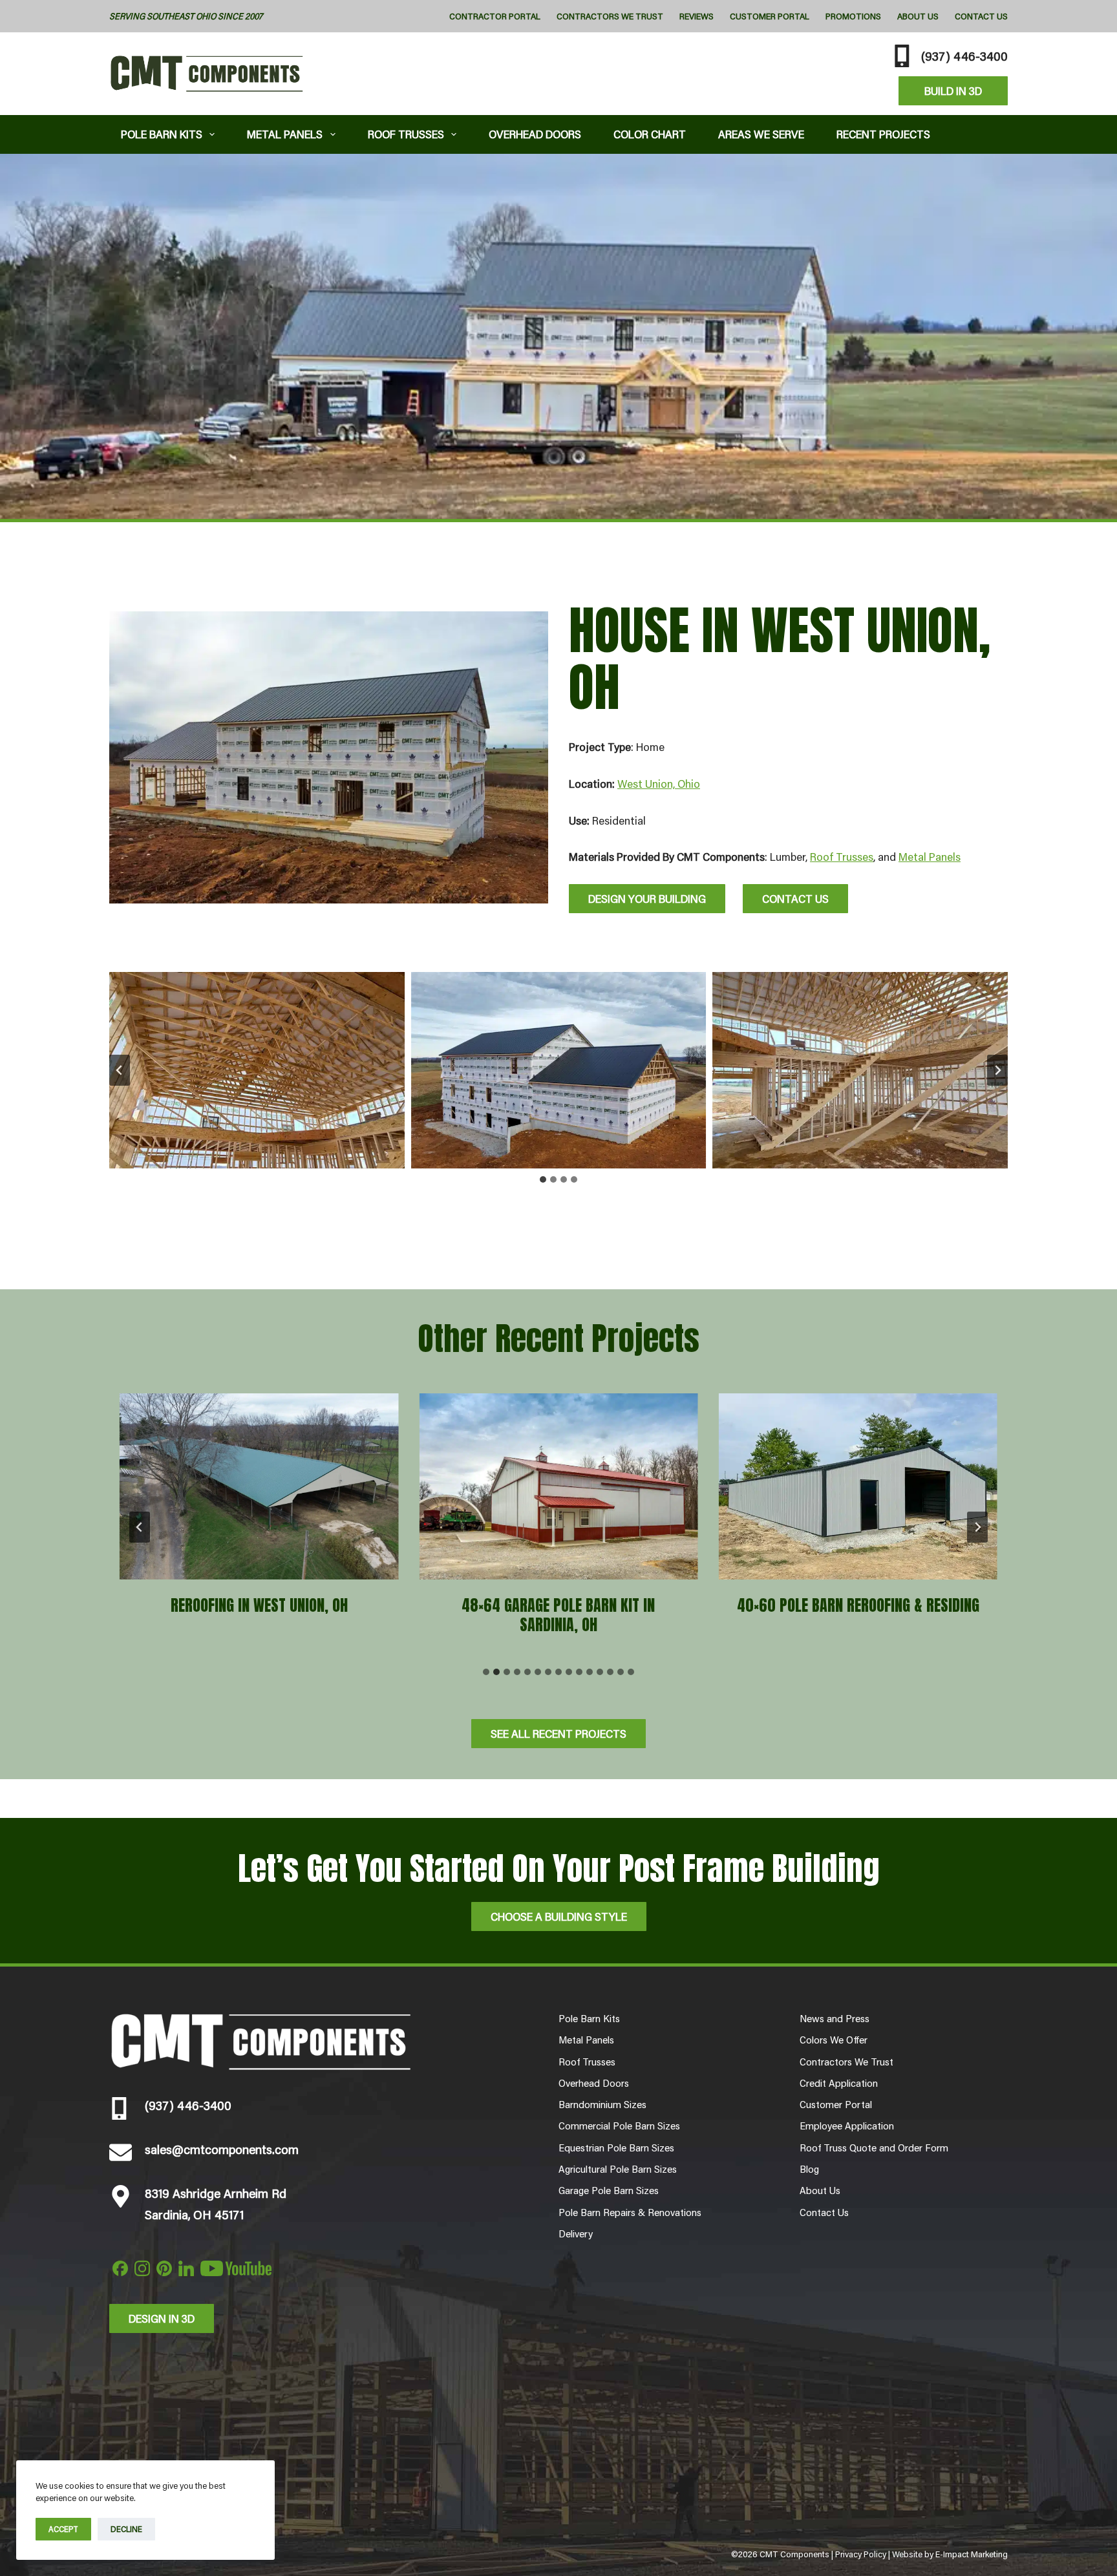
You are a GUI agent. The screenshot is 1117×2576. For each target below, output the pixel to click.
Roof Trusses (406, 134)
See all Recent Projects (558, 1733)
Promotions (853, 16)
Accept (63, 2529)
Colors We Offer (834, 2040)
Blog (809, 2169)
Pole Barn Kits (162, 134)
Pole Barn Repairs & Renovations (630, 2212)
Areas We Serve (761, 134)
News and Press (835, 2018)
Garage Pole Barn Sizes (609, 2190)
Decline (126, 2529)
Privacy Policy (861, 2554)
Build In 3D (953, 90)
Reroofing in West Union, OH (259, 1605)
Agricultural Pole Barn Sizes (618, 2169)
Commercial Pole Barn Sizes (619, 2126)
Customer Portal (770, 16)
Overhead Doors (535, 134)
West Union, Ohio (659, 783)
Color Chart (650, 134)
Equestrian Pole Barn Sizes (616, 2148)
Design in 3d (162, 2318)
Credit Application (839, 2083)
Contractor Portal (495, 16)
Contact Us (981, 16)
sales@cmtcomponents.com (222, 2149)
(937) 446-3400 (964, 56)
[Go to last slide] (120, 1070)
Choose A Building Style (559, 1916)
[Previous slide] (140, 1527)
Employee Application (847, 2126)
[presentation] (259, 1486)
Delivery (576, 2233)
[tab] (543, 1179)
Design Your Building (647, 898)
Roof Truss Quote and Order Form (874, 2148)
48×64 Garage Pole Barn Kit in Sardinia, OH (558, 1615)
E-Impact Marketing (972, 2554)
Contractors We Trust (610, 16)
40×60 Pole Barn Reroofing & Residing (858, 1605)
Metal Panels (285, 134)
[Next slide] (997, 1070)
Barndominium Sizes (602, 2104)
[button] (257, 1070)
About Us (918, 16)
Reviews (697, 16)
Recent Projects (883, 134)
